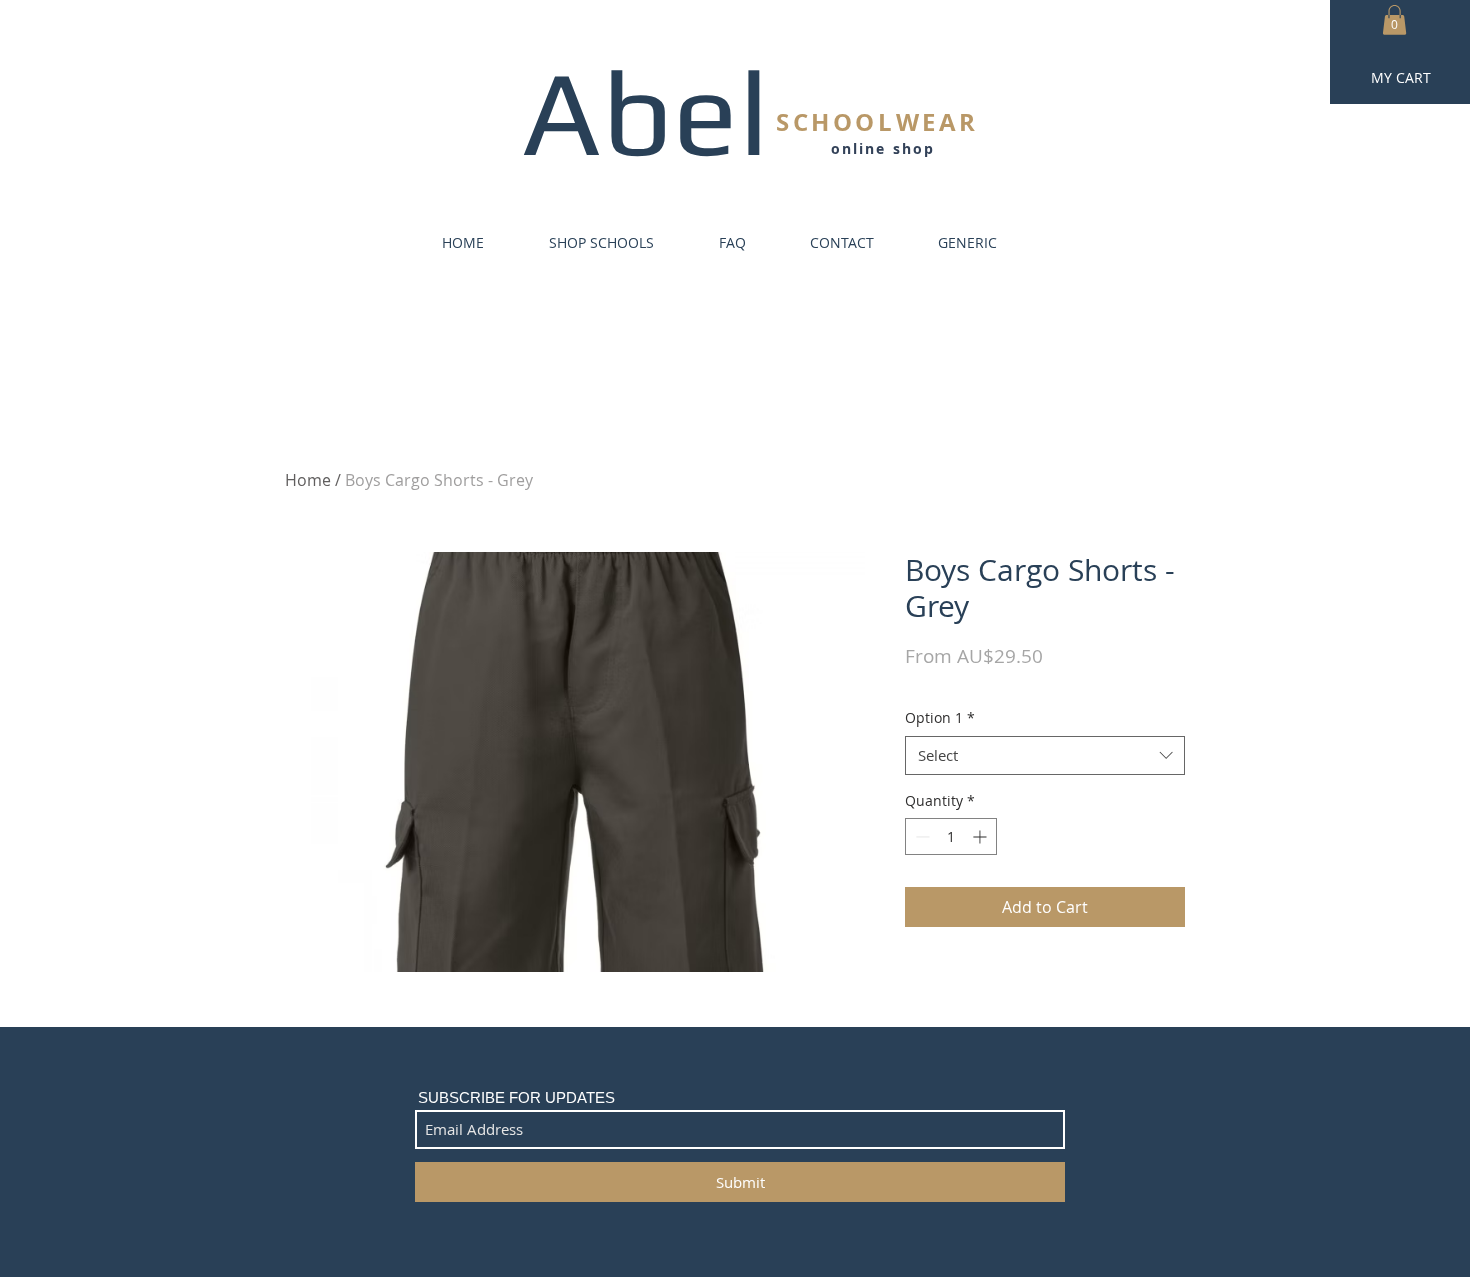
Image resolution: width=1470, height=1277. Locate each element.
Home (308, 480)
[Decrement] (920, 836)
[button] (1394, 20)
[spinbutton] (951, 836)
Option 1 (940, 717)
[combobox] (1045, 755)
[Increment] (981, 836)
